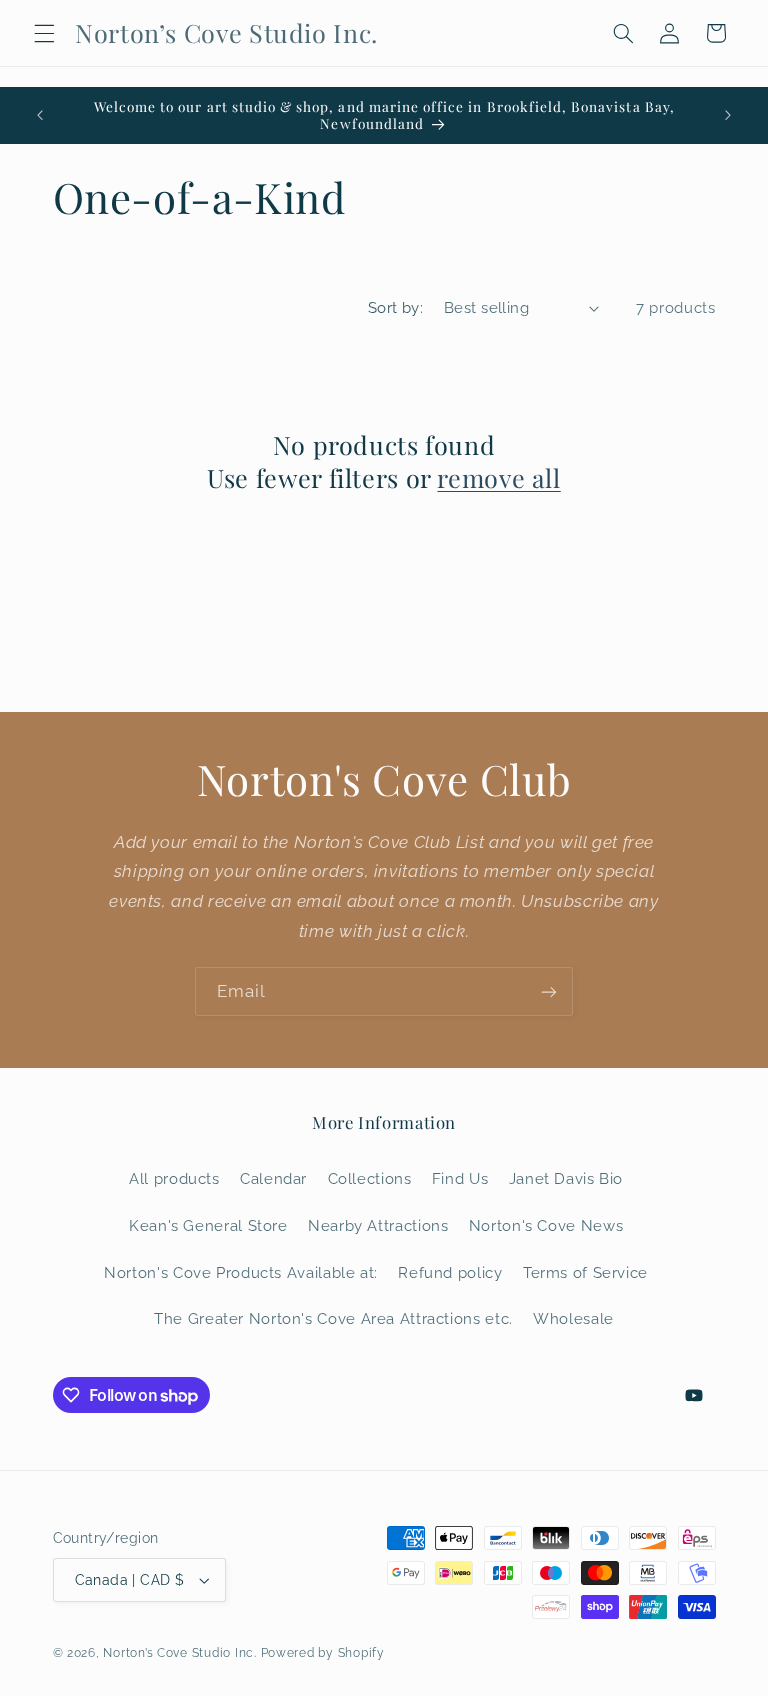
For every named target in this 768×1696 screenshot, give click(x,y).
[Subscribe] (549, 991)
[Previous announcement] (40, 115)
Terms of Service (585, 1272)
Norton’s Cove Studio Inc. (179, 1653)
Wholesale (573, 1318)
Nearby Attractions (378, 1225)
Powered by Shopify (323, 1653)
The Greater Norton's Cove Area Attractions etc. (333, 1318)
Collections (370, 1178)
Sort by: (395, 307)
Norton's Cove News (546, 1225)
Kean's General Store (208, 1225)
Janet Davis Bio (566, 1178)
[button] (44, 33)
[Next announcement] (728, 115)
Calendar (273, 1178)
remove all (498, 478)
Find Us (460, 1178)
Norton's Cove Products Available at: (241, 1272)
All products (174, 1178)
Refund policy (450, 1272)
